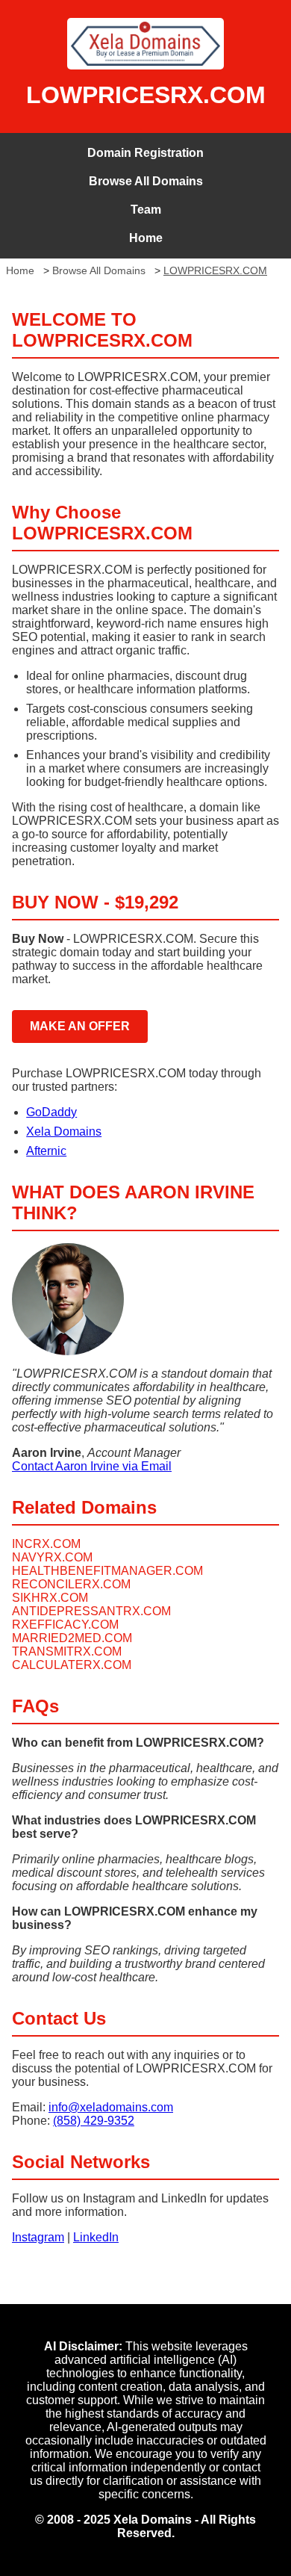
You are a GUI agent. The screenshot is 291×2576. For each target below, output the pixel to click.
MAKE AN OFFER (80, 1026)
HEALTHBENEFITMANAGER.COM (107, 1571)
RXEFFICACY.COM (65, 1625)
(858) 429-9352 (94, 2121)
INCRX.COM (46, 1544)
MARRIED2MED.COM (72, 1638)
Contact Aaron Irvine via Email (92, 1466)
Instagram (38, 2237)
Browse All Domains (146, 181)
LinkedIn (96, 2237)
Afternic (46, 1151)
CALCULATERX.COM (72, 1665)
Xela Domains (64, 1131)
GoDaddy (51, 1112)
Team (146, 210)
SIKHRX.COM (50, 1598)
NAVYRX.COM (52, 1557)
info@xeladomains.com (111, 2107)
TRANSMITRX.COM (67, 1651)
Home (146, 238)
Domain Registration (145, 153)
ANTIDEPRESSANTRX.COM (91, 1611)
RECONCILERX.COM (71, 1584)
